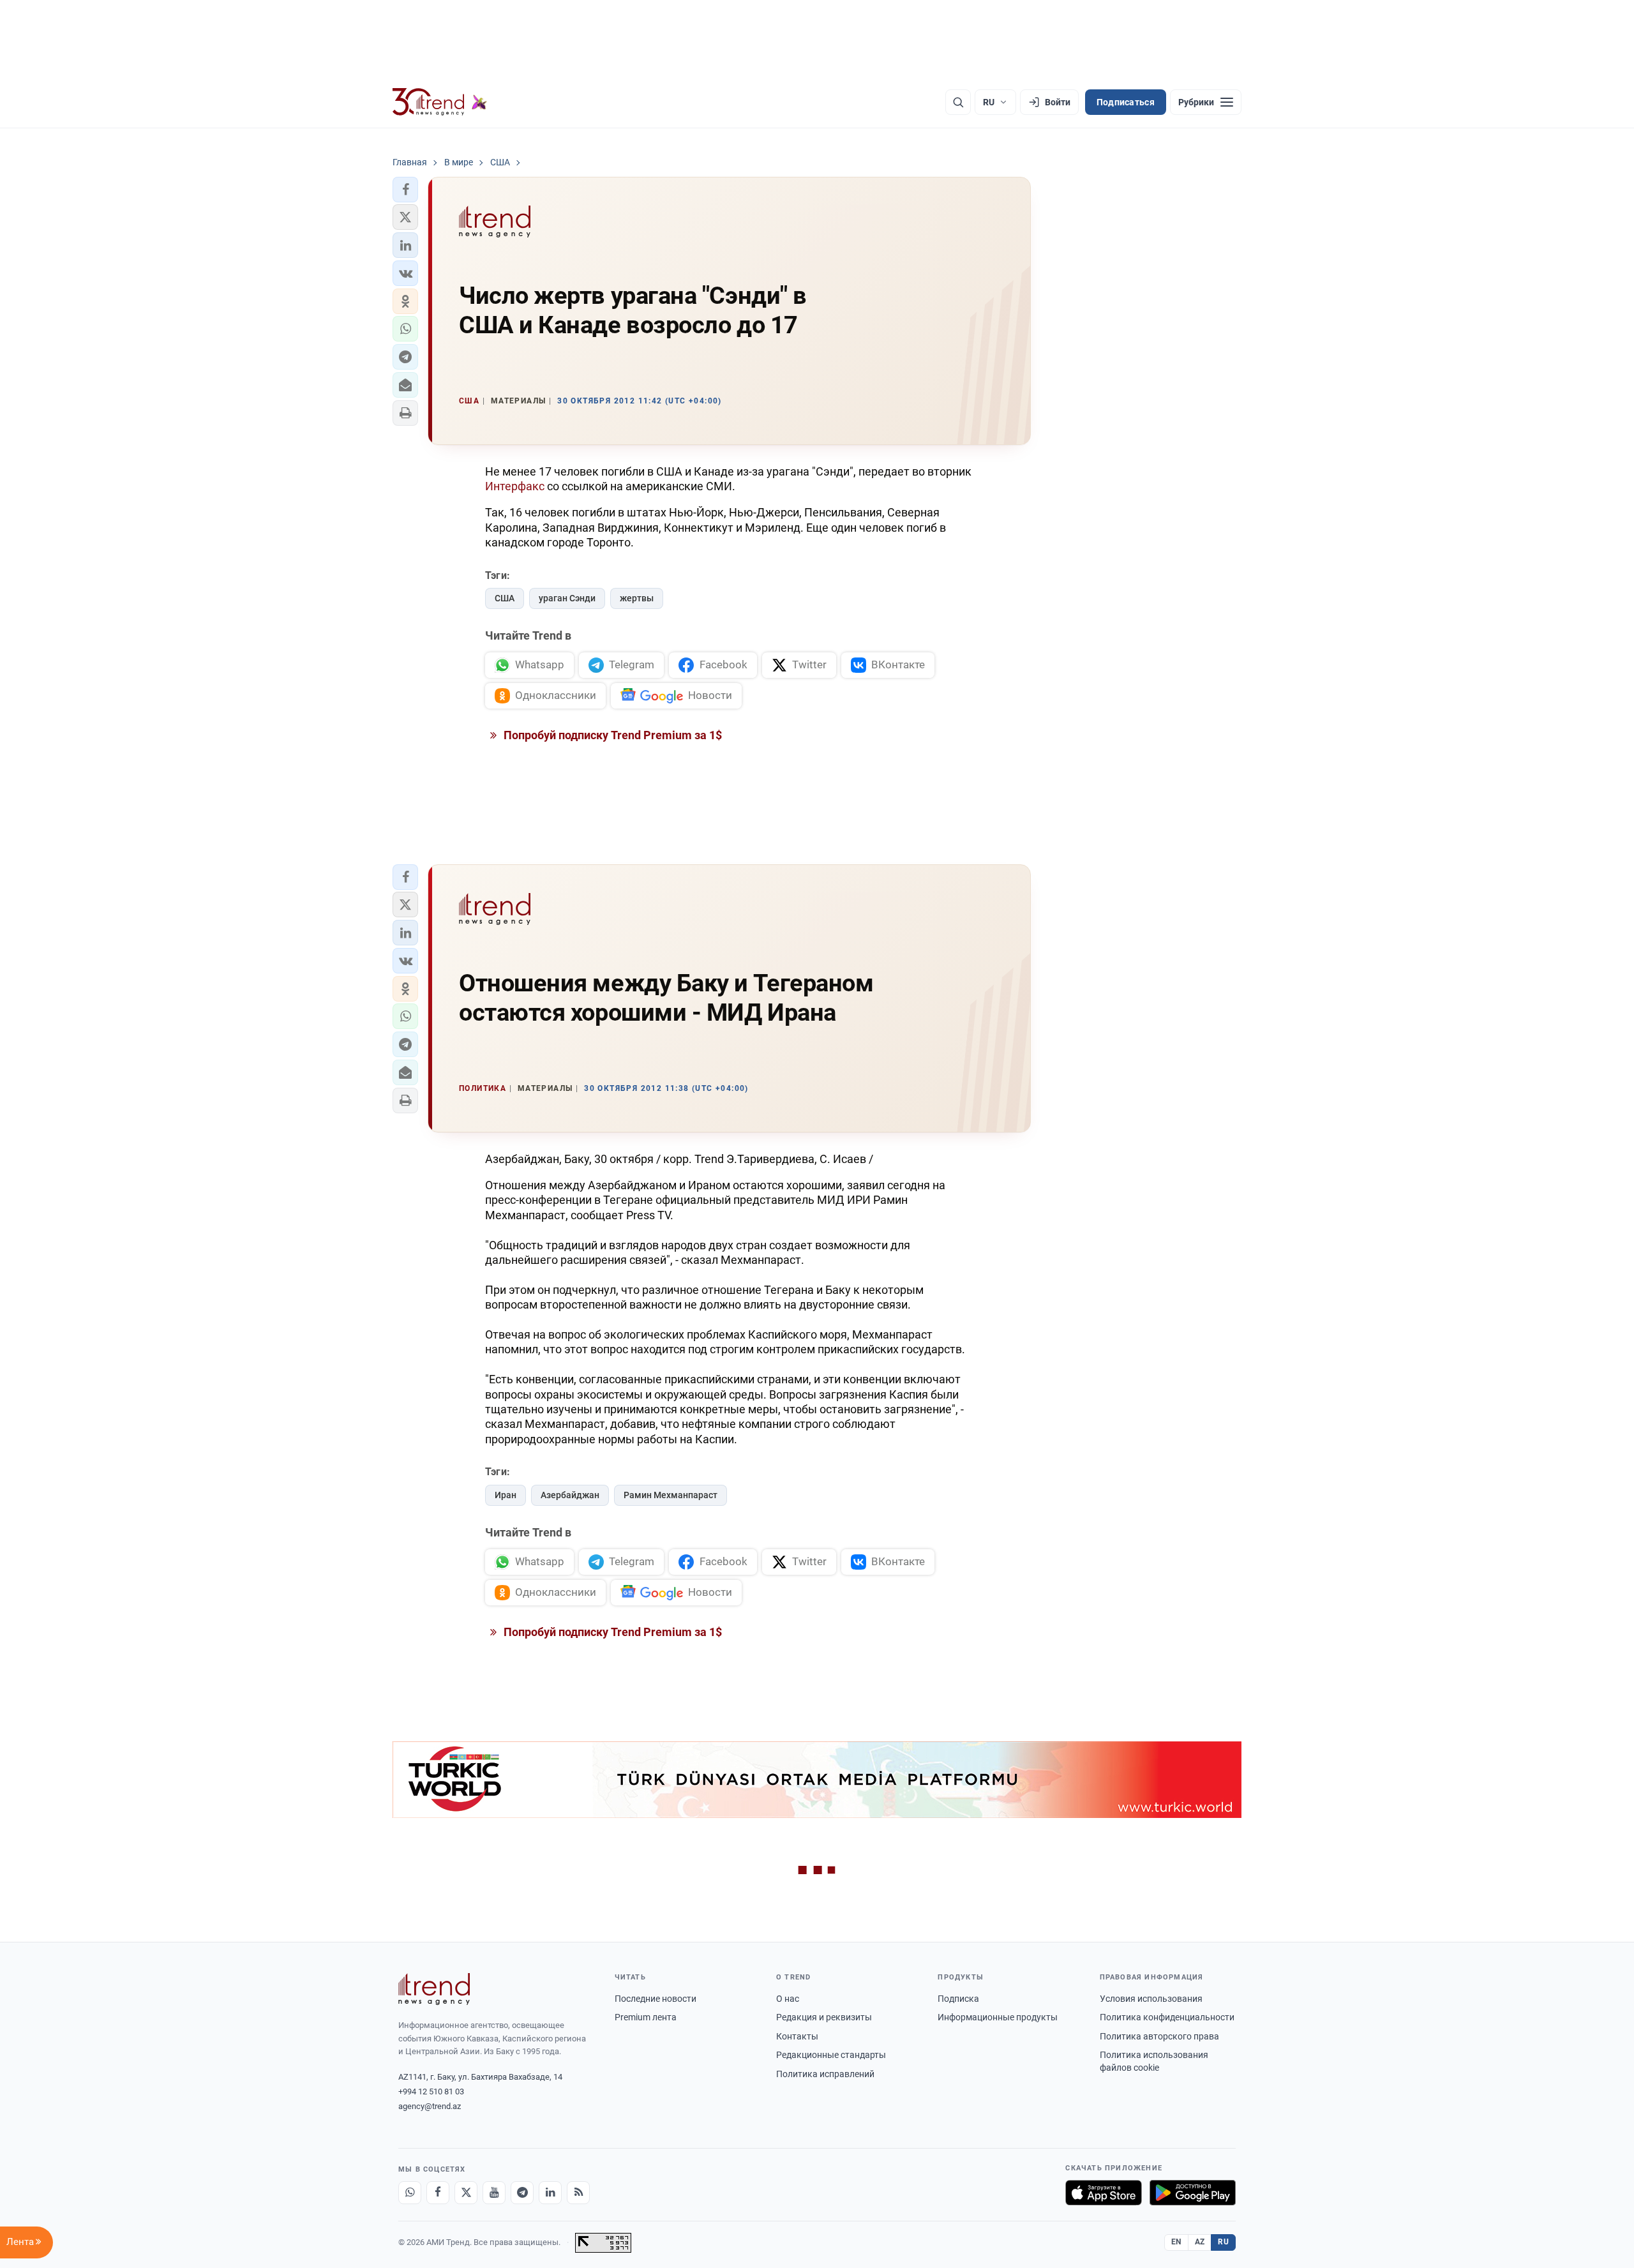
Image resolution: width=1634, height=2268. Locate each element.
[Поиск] (958, 102)
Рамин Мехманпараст (671, 1495)
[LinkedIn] (550, 2193)
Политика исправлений (825, 2074)
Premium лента (646, 2017)
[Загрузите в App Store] (1104, 2193)
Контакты (797, 2036)
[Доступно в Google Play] (1193, 2193)
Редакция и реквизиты (824, 2017)
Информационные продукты (998, 2017)
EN (1176, 2242)
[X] (466, 2193)
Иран (506, 1495)
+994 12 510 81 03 (431, 2092)
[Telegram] (522, 2193)
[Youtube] (494, 2193)
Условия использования (1151, 1999)
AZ (1200, 2242)
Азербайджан (570, 1495)
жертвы (637, 598)
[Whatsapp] (410, 2193)
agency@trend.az (430, 2106)
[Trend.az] (440, 102)
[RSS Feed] (578, 2193)
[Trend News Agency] (434, 1989)
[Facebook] (438, 2193)
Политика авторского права (1159, 2036)
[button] (405, 190)
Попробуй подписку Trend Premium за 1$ (611, 735)
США (505, 598)
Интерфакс (515, 486)
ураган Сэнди (567, 598)
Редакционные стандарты (831, 2055)
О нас (788, 1999)
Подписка (958, 1999)
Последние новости (656, 1999)
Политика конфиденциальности (1167, 2017)
